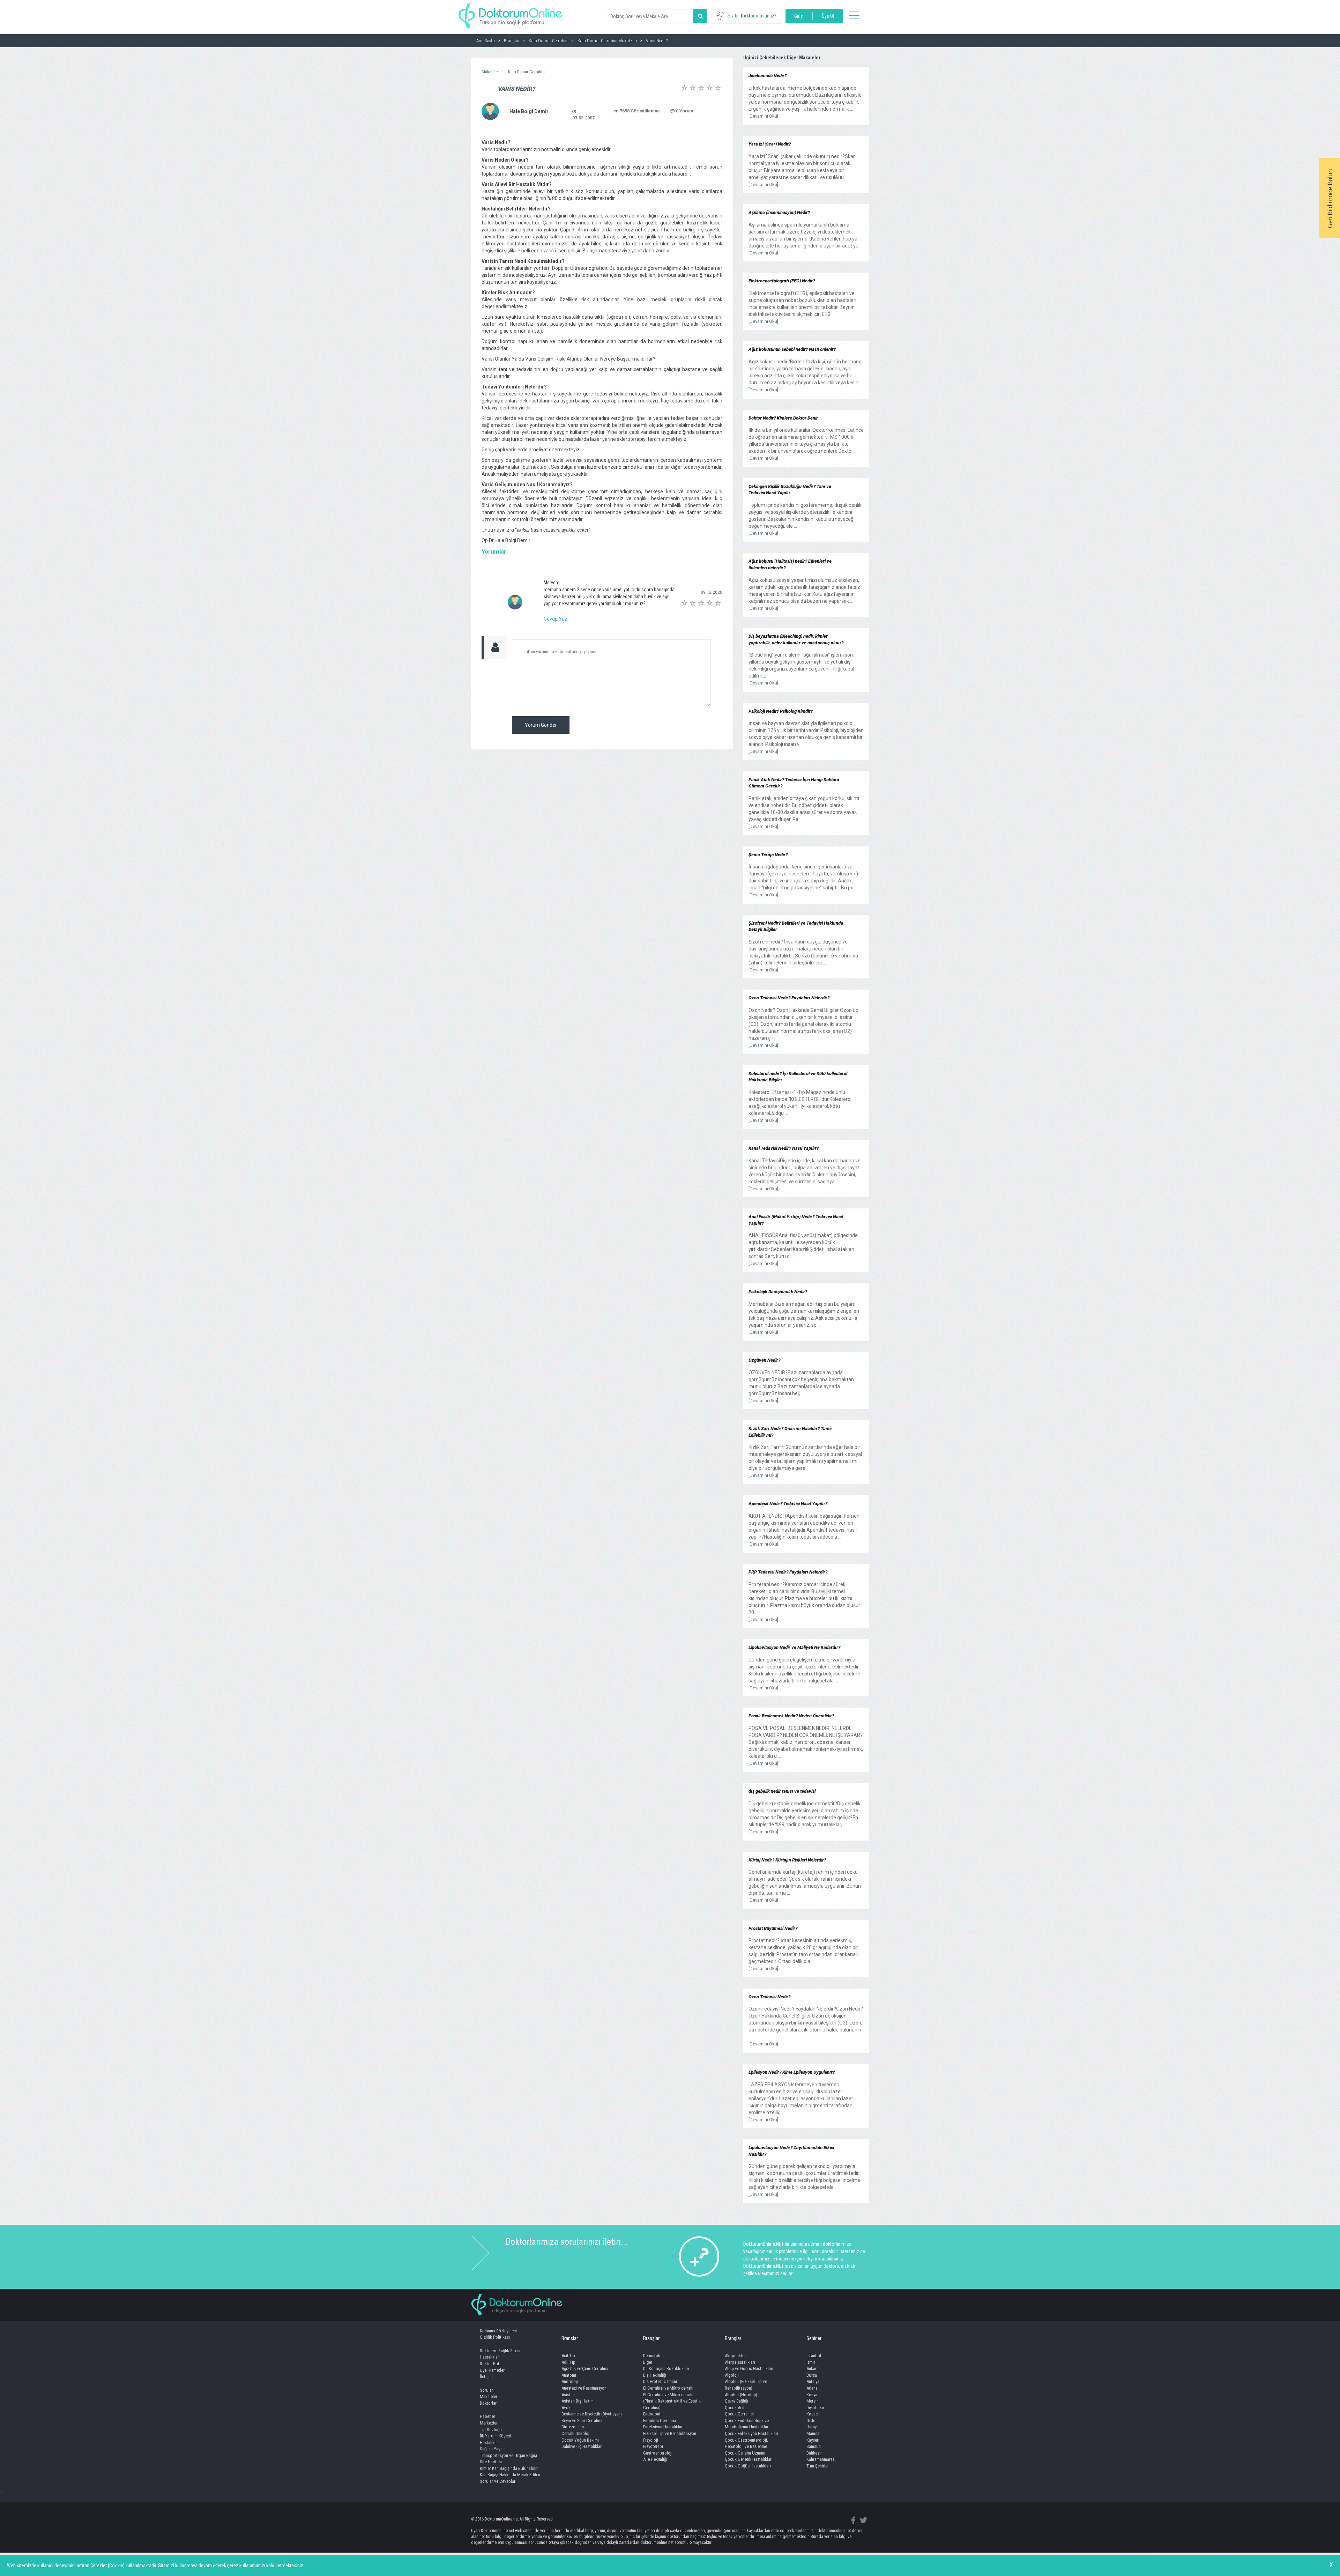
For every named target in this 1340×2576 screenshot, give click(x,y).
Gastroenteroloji (658, 2453)
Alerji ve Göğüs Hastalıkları (749, 2368)
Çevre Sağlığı (736, 2401)
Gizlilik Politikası (495, 2337)
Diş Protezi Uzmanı (660, 2381)
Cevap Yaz (556, 619)
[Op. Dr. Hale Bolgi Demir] (490, 111)
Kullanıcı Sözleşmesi (498, 2331)
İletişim (486, 2377)
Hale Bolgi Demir (529, 111)
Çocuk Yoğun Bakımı (580, 2440)
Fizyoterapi (653, 2446)
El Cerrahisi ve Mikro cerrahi (668, 2388)
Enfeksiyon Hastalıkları (663, 2427)
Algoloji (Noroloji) (741, 2395)
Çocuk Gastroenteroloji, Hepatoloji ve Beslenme (746, 2443)
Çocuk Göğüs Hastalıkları (748, 2466)
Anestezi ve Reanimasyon (584, 2388)
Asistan (568, 2395)
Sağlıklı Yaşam (493, 2449)
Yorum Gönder (541, 725)
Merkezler (489, 2423)
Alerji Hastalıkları (740, 2362)
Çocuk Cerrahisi (739, 2414)
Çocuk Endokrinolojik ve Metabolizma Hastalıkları (747, 2424)
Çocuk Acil (735, 2408)
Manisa (813, 2433)
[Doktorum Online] (510, 12)
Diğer (648, 2362)
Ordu (811, 2420)
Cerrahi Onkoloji (576, 2433)
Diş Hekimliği (655, 2375)
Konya (812, 2395)
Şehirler (814, 2338)
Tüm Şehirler (818, 2466)
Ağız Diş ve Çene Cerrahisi (585, 2368)
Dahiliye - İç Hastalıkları (582, 2446)
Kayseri (813, 2440)
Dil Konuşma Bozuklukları (666, 2368)
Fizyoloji (651, 2440)
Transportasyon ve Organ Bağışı (508, 2455)
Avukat (568, 2408)
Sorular (486, 2390)
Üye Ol (828, 16)
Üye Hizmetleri (493, 2370)
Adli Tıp (568, 2362)
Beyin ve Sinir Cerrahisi (582, 2420)
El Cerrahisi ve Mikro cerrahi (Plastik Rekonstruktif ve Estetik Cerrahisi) (672, 2401)
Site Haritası (491, 2462)
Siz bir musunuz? (752, 16)
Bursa (812, 2375)
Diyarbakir (815, 2408)
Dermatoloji (653, 2356)
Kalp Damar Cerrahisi (527, 72)
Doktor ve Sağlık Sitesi (500, 2351)
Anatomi (569, 2375)
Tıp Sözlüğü (491, 2430)
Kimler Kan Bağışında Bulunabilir (509, 2468)
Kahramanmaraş (821, 2459)
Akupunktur (735, 2356)
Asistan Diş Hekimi (578, 2401)
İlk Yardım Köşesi (495, 2436)
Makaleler (490, 72)
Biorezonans (573, 2427)
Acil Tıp (568, 2356)
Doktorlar (488, 2403)
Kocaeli (813, 2414)
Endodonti (652, 2414)
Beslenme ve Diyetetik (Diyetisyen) (592, 2414)
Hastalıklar (489, 2357)
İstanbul (814, 2356)
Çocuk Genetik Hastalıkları (749, 2459)
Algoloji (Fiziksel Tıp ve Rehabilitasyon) (746, 2385)
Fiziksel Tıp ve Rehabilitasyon (670, 2433)
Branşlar (570, 2338)
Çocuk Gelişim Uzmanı (745, 2453)
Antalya (813, 2381)
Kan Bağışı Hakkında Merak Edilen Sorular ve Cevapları (510, 2478)
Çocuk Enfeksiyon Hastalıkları (751, 2433)
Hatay (812, 2427)
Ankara (813, 2368)
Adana (812, 2388)
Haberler (487, 2416)
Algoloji (732, 2375)
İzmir (811, 2362)
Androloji (570, 2381)
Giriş (798, 16)
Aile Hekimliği (655, 2459)
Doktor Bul (489, 2364)
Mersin (813, 2401)
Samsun (814, 2446)
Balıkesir (814, 2453)
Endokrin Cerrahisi (660, 2420)
